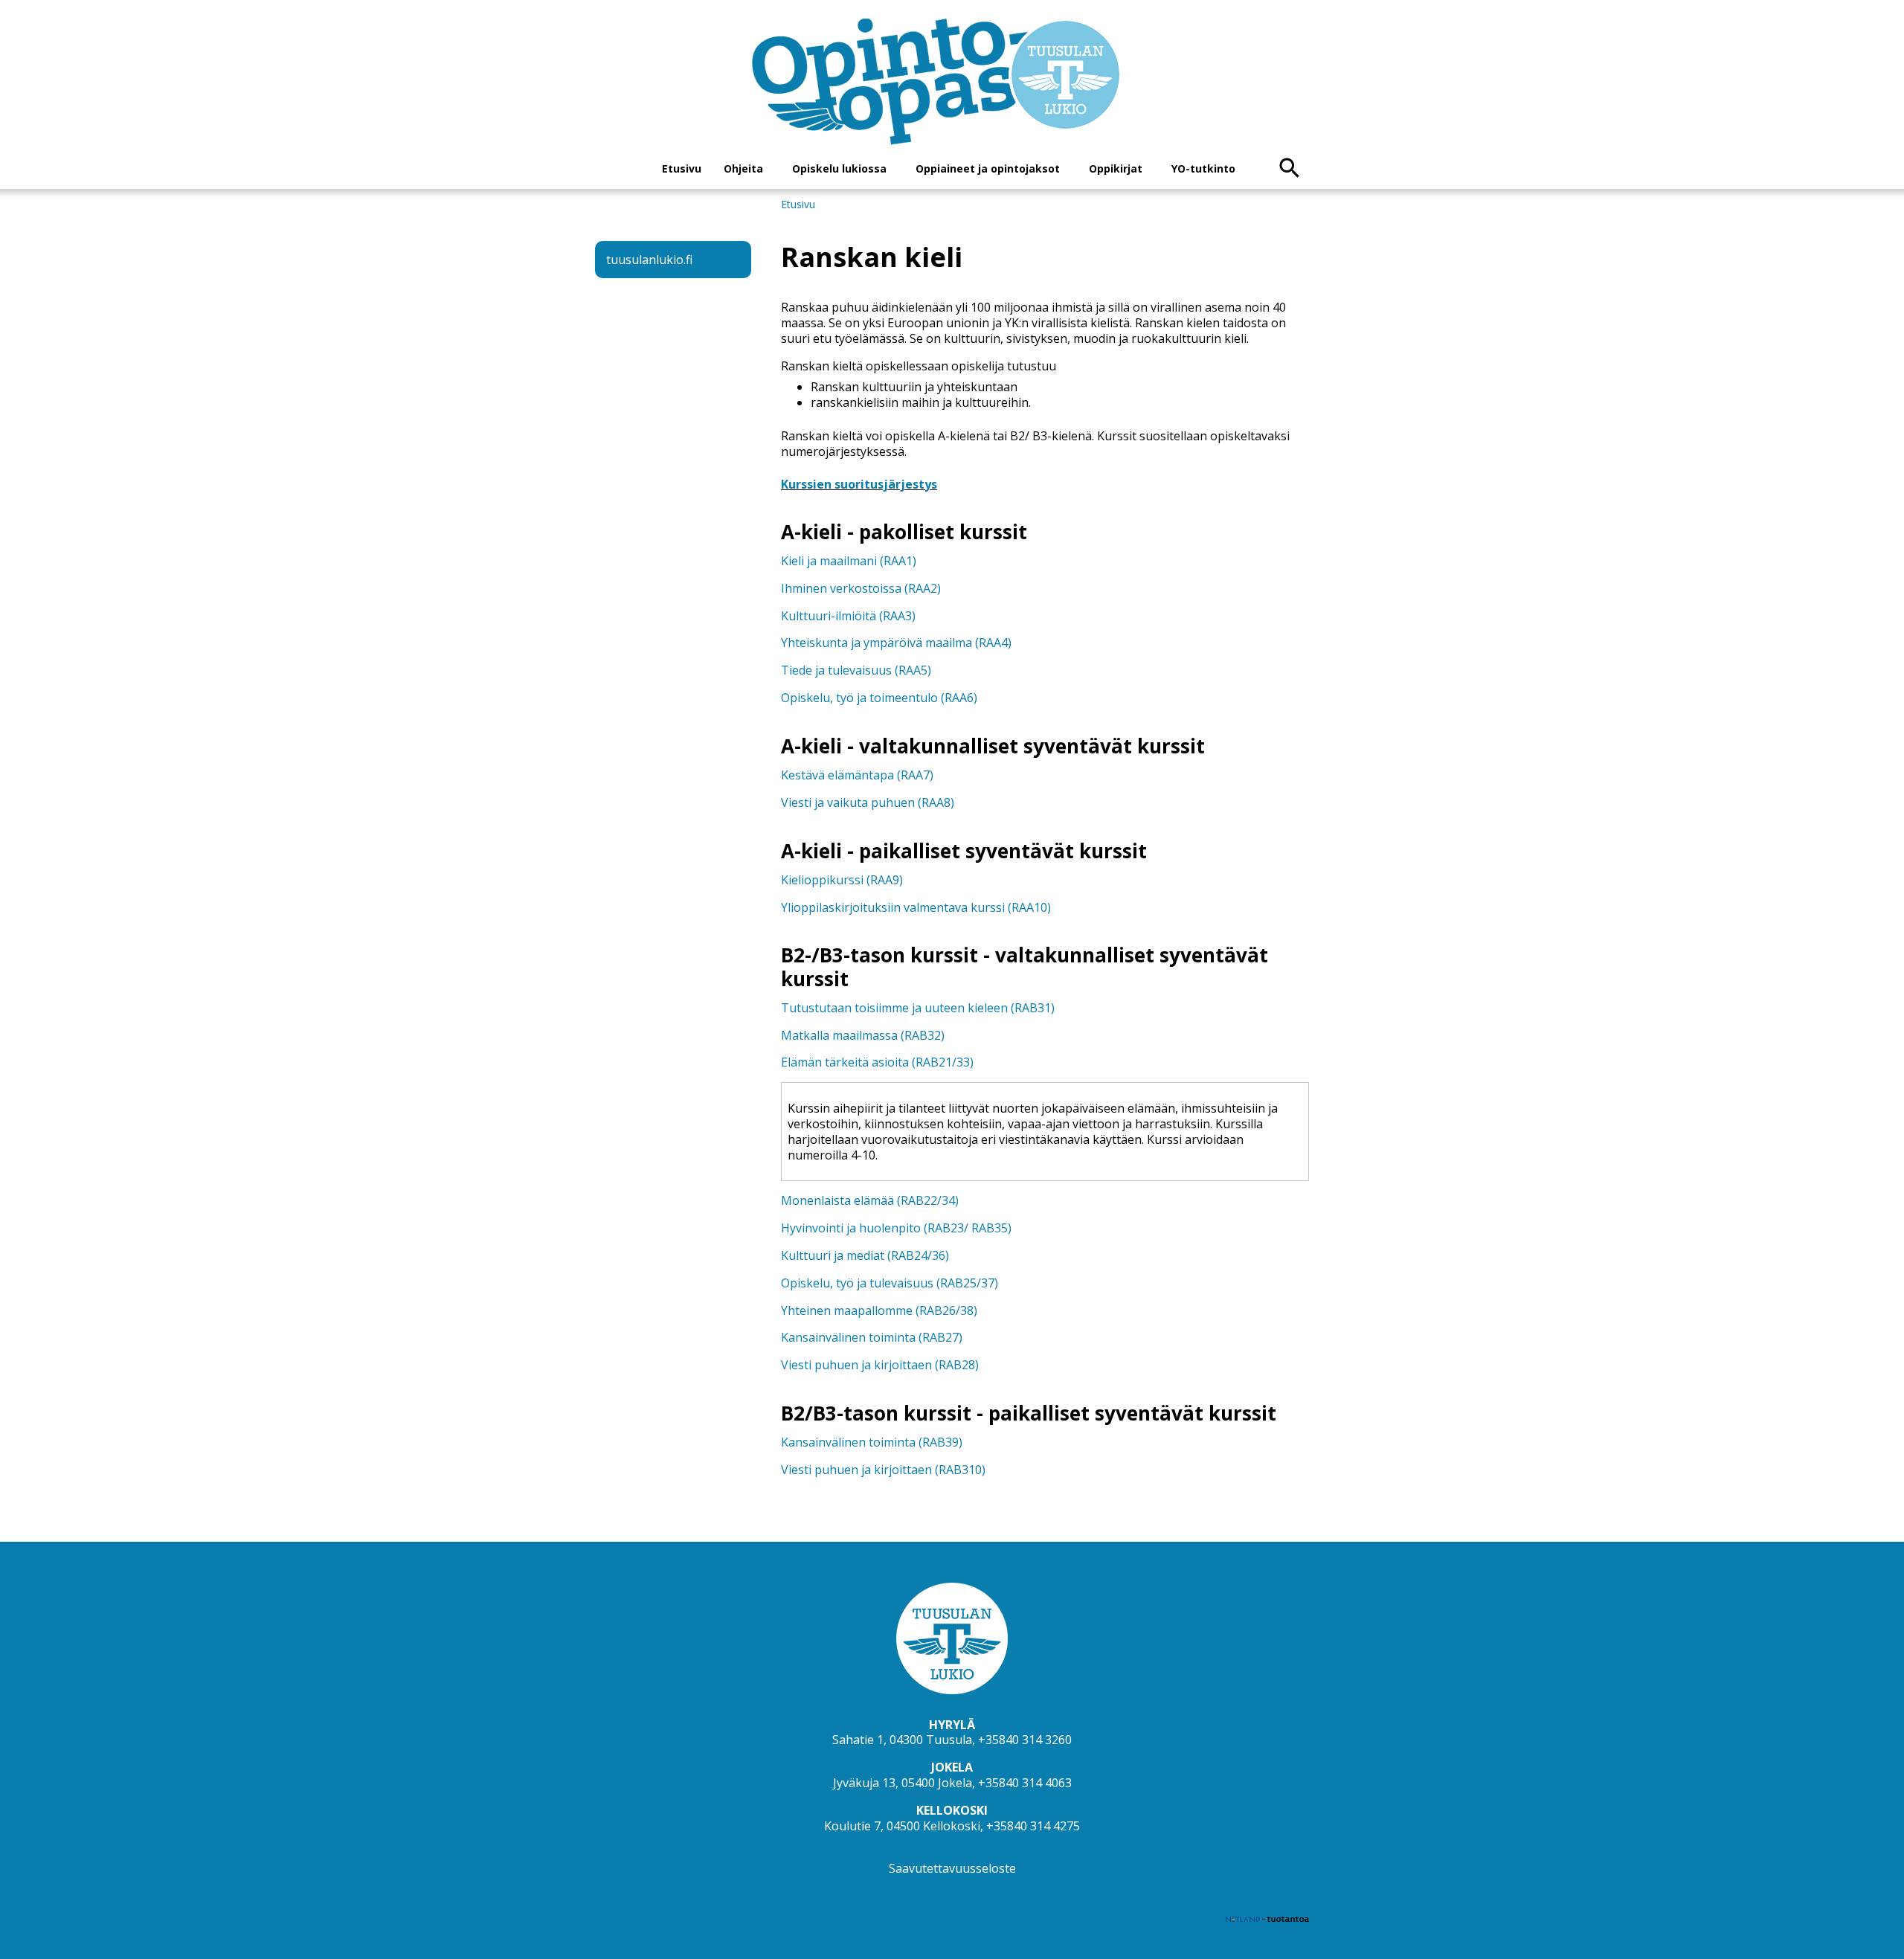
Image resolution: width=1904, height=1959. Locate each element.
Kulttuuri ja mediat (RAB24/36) (865, 1255)
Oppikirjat (1116, 168)
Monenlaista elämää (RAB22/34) (870, 1200)
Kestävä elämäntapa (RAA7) (857, 775)
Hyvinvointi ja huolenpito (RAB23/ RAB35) (896, 1228)
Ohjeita (743, 168)
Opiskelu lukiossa (839, 168)
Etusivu (682, 168)
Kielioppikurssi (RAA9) (842, 880)
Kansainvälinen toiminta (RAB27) (872, 1337)
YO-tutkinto (1203, 168)
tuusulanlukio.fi (649, 260)
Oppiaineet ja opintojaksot (988, 168)
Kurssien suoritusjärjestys (859, 484)
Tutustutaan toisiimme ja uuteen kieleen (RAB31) (918, 1008)
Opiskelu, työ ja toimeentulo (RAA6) (879, 698)
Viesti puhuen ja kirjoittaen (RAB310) (883, 1470)
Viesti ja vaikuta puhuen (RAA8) (868, 802)
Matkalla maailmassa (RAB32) (863, 1035)
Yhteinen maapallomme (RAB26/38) (879, 1310)
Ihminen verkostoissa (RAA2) (861, 588)
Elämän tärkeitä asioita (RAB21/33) (877, 1062)
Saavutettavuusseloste (952, 1868)
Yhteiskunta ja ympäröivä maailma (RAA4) (896, 643)
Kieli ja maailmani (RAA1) (849, 561)
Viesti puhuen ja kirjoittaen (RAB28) (880, 1365)
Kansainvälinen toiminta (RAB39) (872, 1442)
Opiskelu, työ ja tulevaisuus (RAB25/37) (890, 1283)
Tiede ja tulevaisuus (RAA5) (856, 670)
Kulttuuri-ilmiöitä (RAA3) (848, 616)
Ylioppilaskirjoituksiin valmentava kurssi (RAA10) (916, 907)
